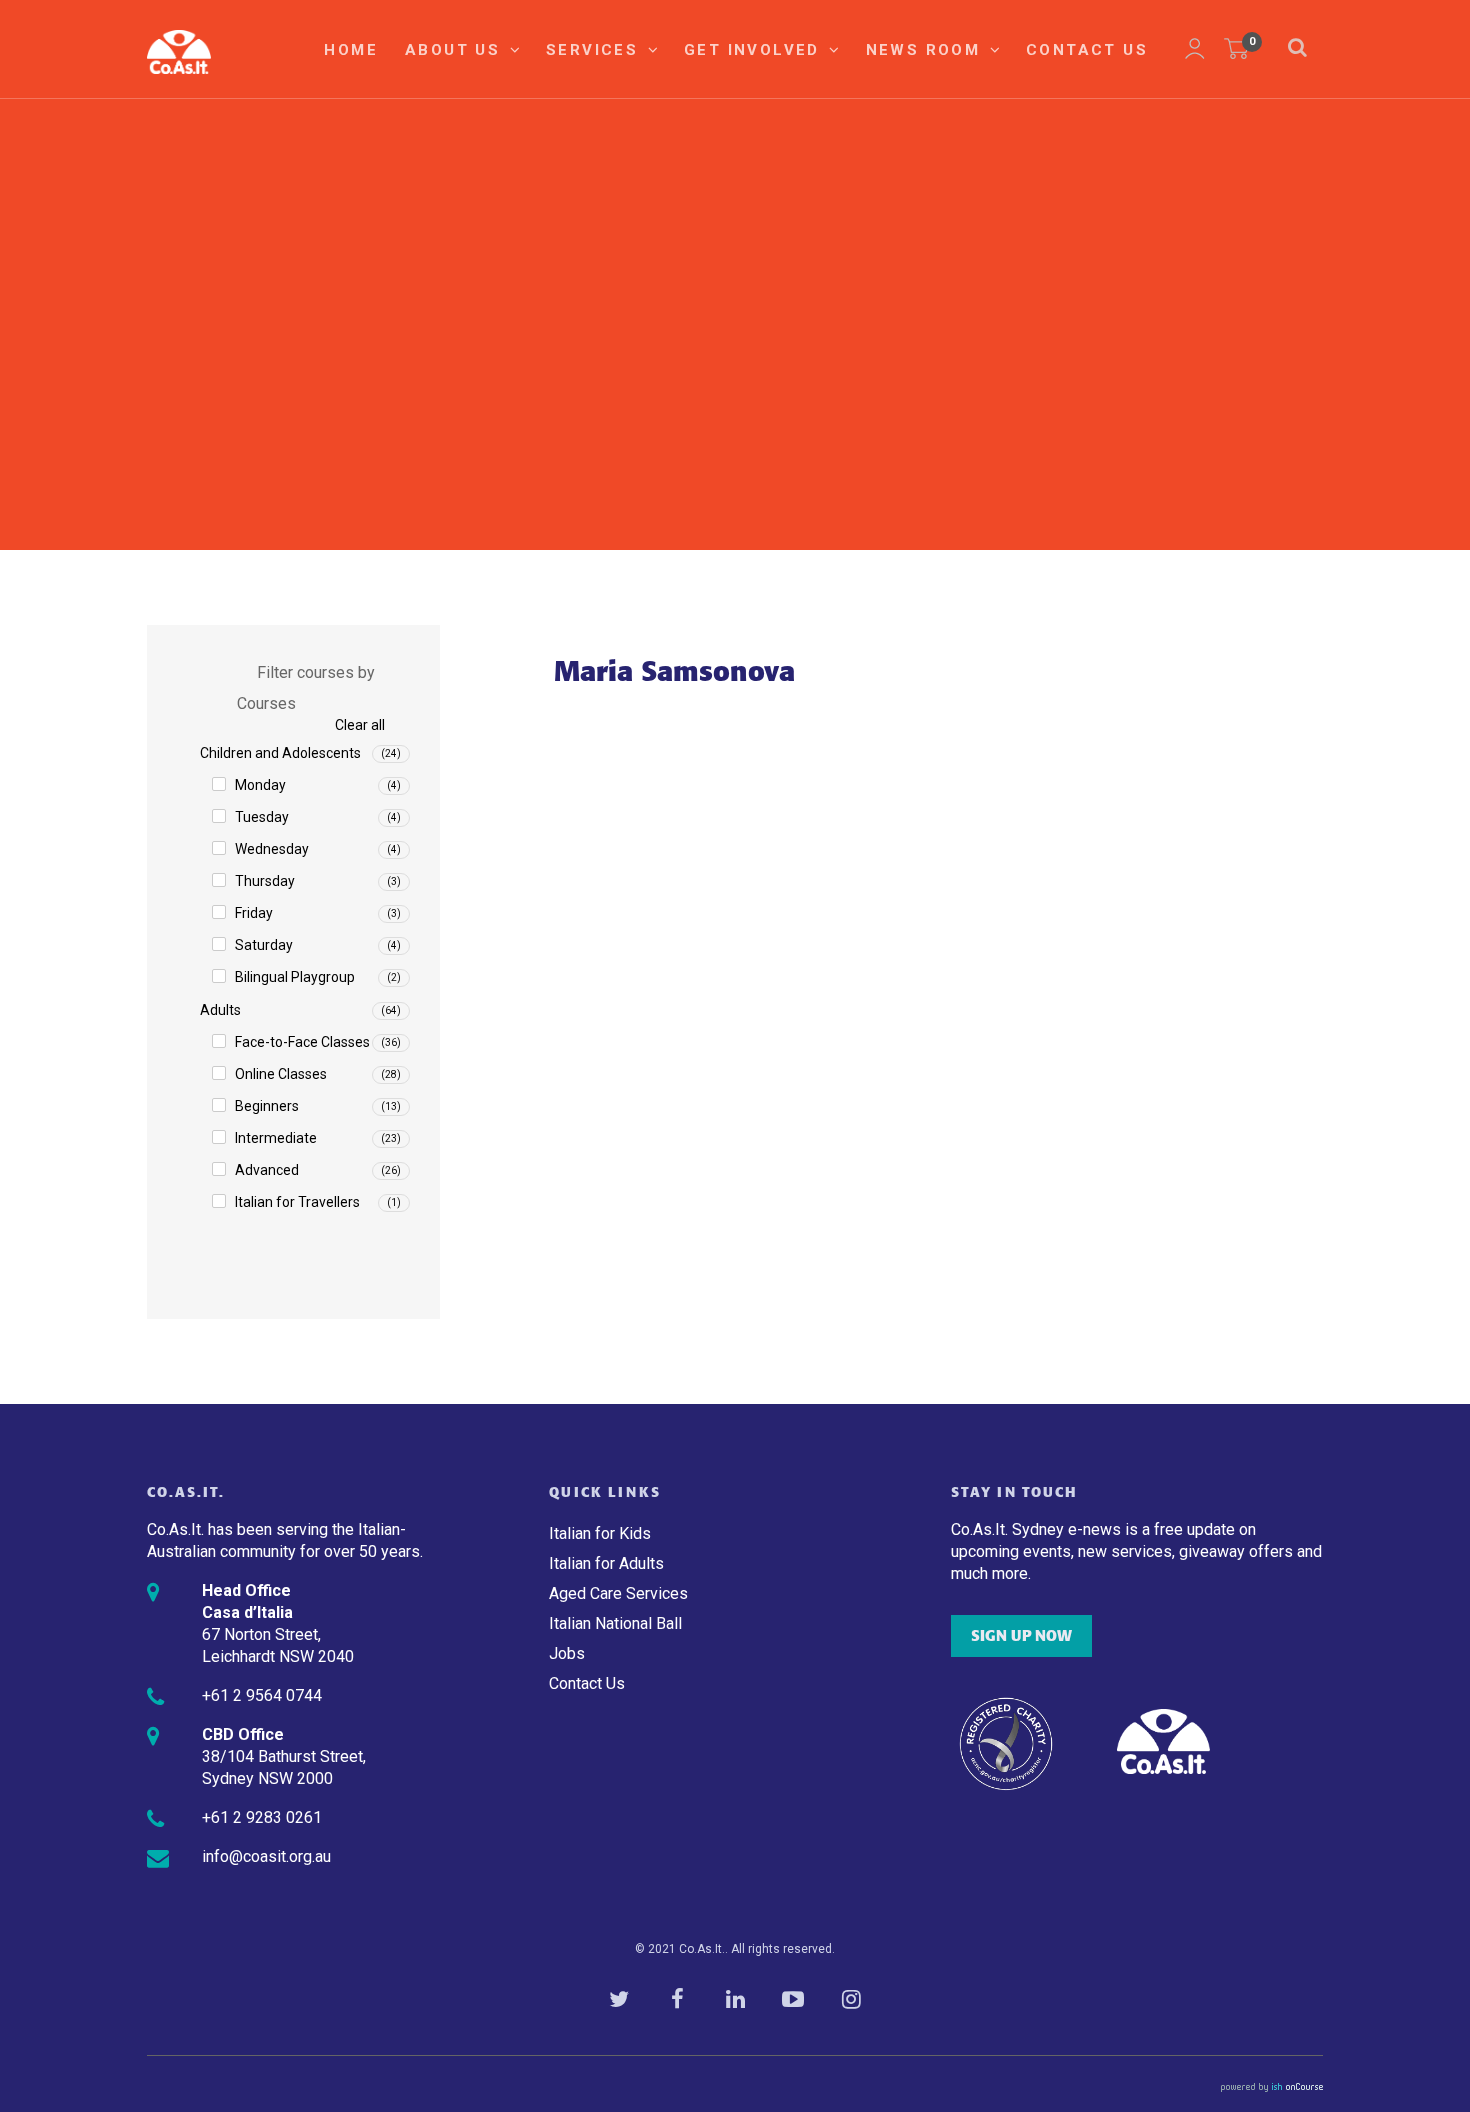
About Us (456, 50)
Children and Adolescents (280, 753)
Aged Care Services (618, 1593)
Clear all (360, 725)
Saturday (264, 945)
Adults (220, 1010)
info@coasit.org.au (266, 1856)
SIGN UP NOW (1021, 1636)
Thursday (265, 881)
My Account (1195, 49)
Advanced (267, 1170)
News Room (926, 50)
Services (595, 50)
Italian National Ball (615, 1623)
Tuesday (262, 817)
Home (351, 50)
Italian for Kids (600, 1533)
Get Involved (755, 50)
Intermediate (276, 1138)
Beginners (267, 1106)
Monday (260, 785)
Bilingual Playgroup (295, 977)
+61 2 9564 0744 (262, 1695)
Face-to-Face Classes (302, 1042)
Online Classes (281, 1074)
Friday (254, 913)
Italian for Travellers (297, 1202)
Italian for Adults (606, 1563)
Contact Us (1087, 50)
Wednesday (272, 849)
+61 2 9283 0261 (262, 1817)
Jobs (567, 1653)
